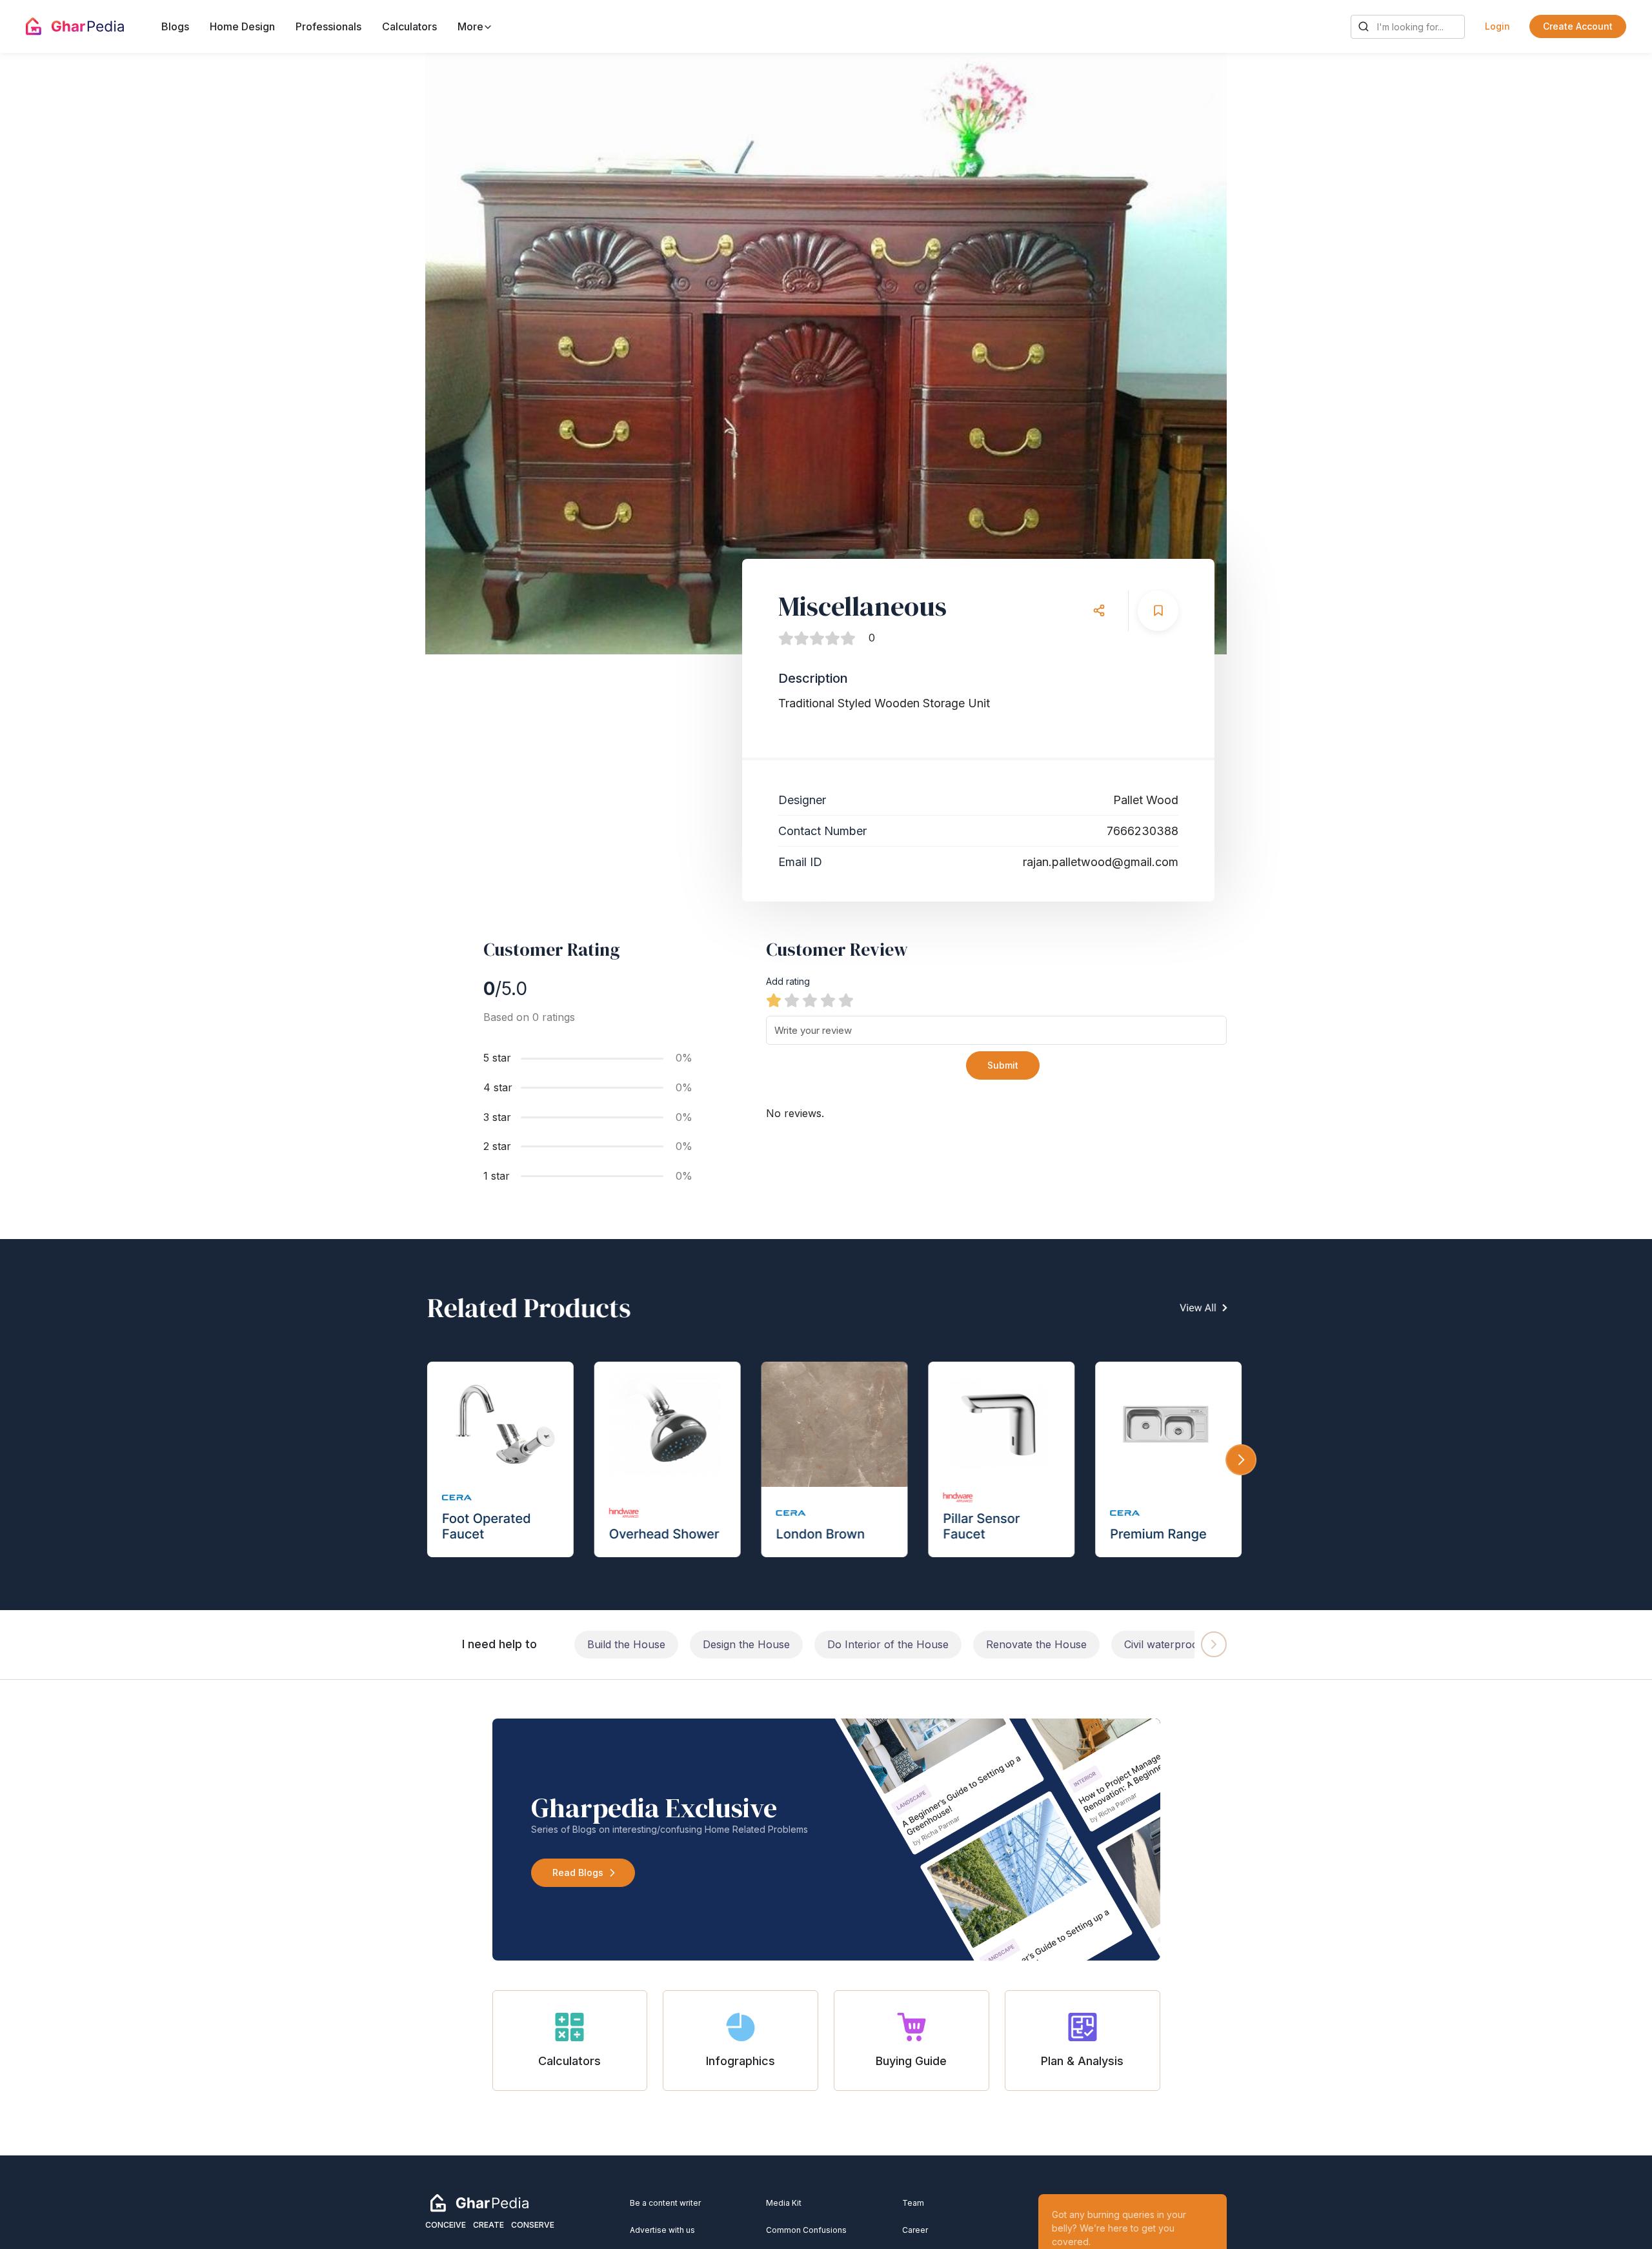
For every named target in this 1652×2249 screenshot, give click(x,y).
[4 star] (828, 1000)
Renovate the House (1036, 1644)
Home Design (242, 26)
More (472, 26)
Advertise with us (662, 2230)
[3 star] (810, 1000)
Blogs (175, 26)
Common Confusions (806, 2230)
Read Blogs (578, 1872)
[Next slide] (1184, 354)
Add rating (788, 981)
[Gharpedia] (479, 2202)
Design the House (746, 1644)
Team (913, 2203)
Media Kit (784, 2203)
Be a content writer (665, 2203)
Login (1497, 26)
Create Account (1578, 26)
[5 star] (846, 1000)
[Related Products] (826, 1425)
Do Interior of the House (888, 1644)
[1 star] (774, 1000)
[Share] (1099, 611)
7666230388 (1143, 831)
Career (915, 2230)
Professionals (328, 26)
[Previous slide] (468, 354)
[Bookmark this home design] (1158, 611)
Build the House (626, 1644)
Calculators (409, 26)
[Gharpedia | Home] (75, 26)
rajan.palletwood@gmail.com (1101, 862)
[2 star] (792, 1000)
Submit (1003, 1065)
